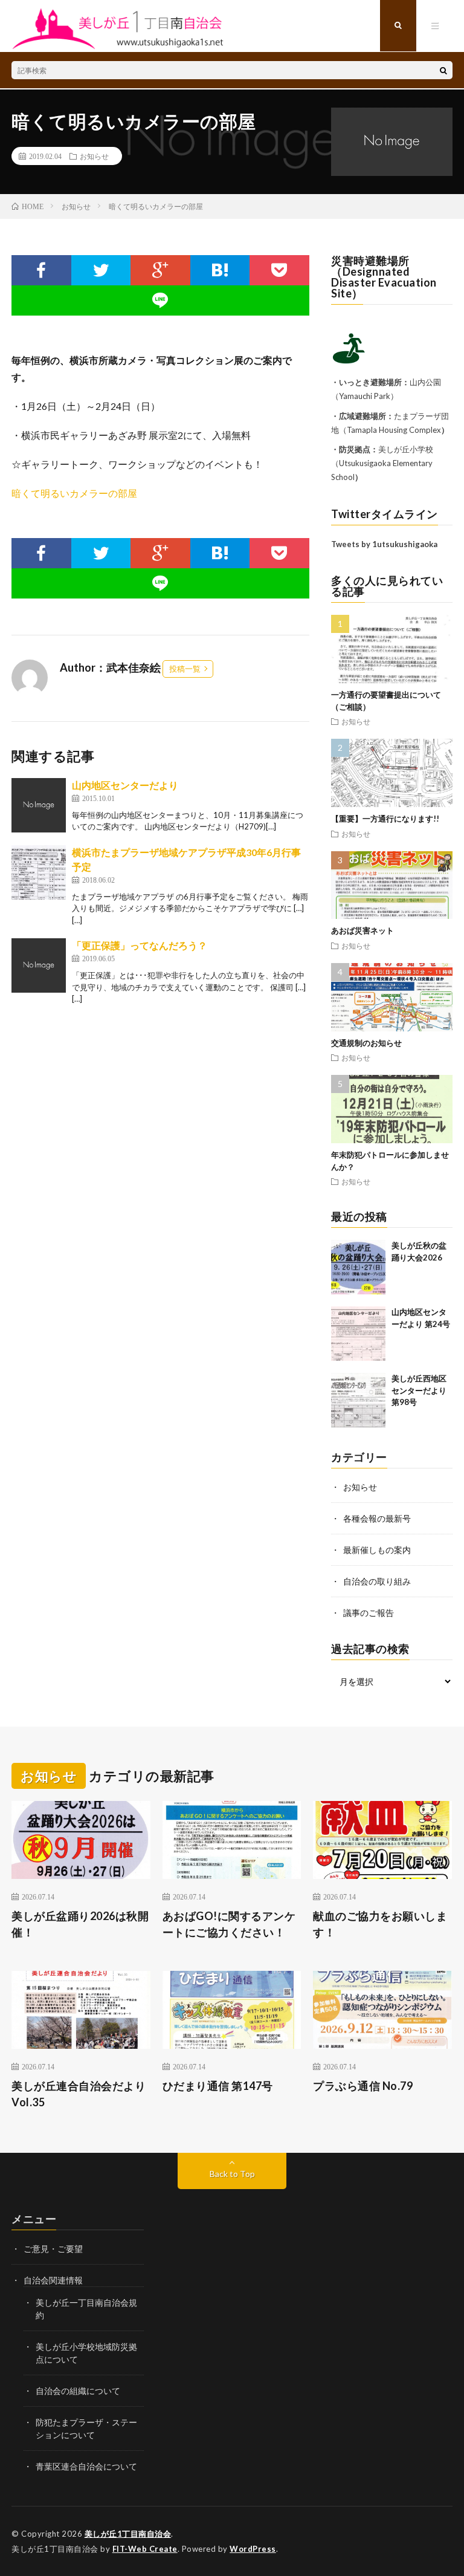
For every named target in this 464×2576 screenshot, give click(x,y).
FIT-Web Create (145, 2549)
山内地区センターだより (125, 785)
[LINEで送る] (160, 300)
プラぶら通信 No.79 (363, 2086)
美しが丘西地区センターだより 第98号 (419, 1390)
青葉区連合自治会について (86, 2466)
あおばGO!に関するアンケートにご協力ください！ (229, 1924)
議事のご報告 (369, 1613)
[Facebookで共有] (41, 270)
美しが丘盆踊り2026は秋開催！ (80, 1924)
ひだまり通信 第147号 (218, 2086)
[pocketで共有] (279, 270)
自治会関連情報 (53, 2280)
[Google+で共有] (160, 270)
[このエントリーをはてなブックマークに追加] (220, 270)
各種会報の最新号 (377, 1518)
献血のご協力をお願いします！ (380, 1924)
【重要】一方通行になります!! (385, 819)
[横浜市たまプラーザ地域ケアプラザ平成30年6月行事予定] (39, 872)
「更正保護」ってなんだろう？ (140, 945)
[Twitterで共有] (101, 270)
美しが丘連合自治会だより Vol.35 (79, 2094)
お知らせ (94, 156)
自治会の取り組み (377, 1581)
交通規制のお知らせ (366, 1043)
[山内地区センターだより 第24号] (358, 1334)
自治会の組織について (78, 2391)
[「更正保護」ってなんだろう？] (39, 965)
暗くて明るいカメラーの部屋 (74, 493)
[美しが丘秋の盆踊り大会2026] (358, 1267)
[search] (443, 70)
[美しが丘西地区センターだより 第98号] (358, 1400)
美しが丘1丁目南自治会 (128, 2534)
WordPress (253, 2549)
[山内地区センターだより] (39, 805)
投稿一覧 (185, 669)
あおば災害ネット (362, 930)
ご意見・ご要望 (53, 2249)
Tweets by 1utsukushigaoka (384, 544)
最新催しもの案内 (377, 1550)
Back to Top (232, 2174)
